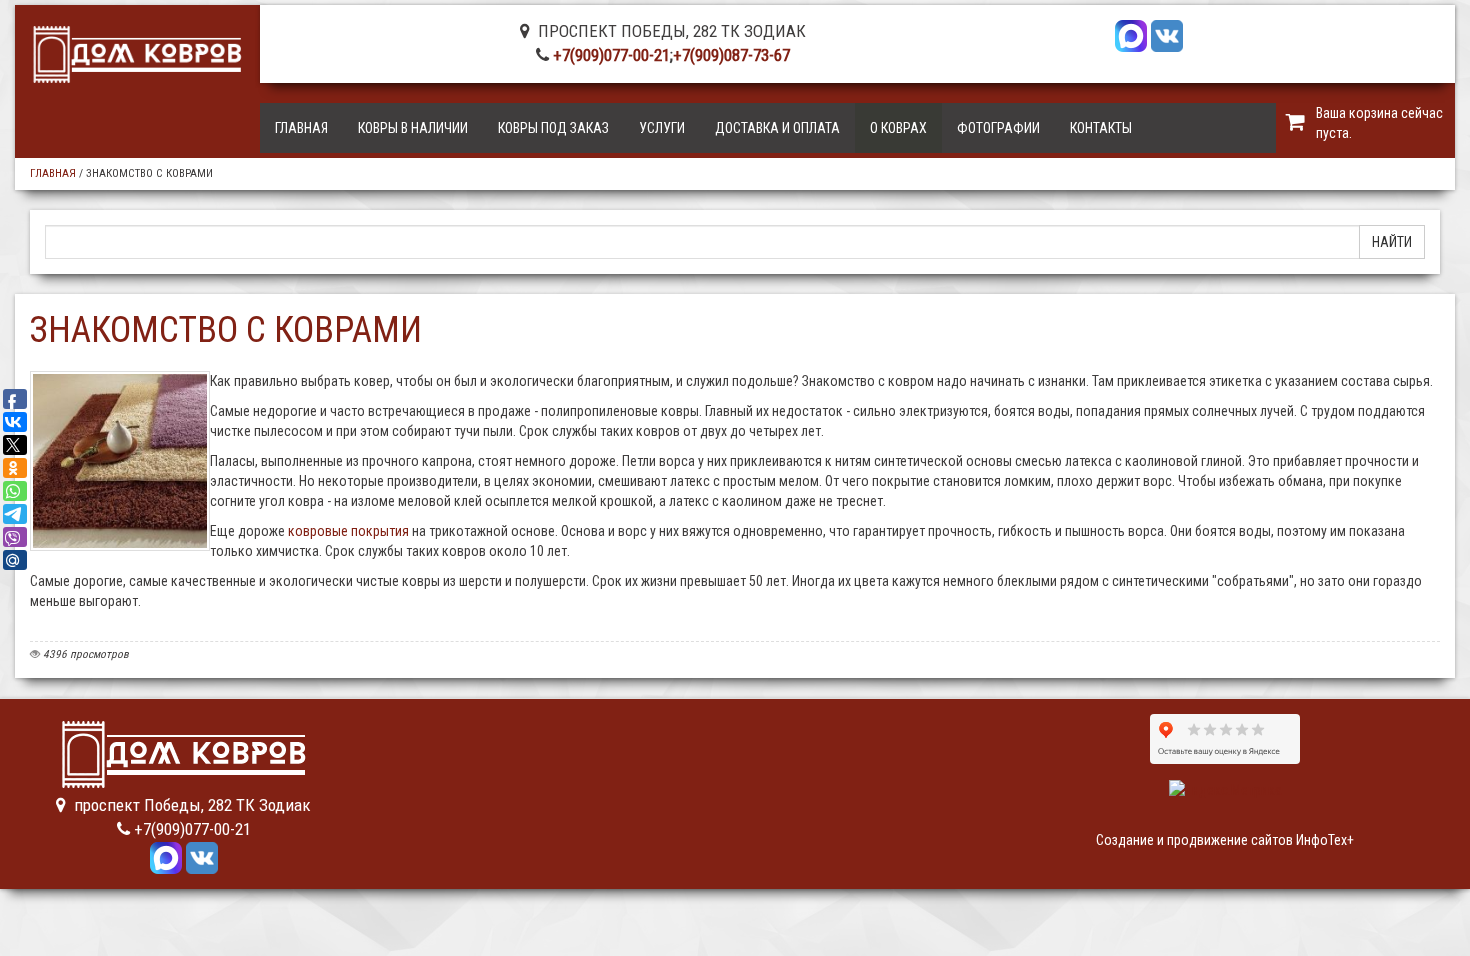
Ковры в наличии (413, 128)
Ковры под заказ (553, 128)
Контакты (1101, 128)
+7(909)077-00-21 (611, 55)
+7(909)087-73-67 (731, 55)
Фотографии (998, 128)
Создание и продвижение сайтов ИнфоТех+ (1225, 840)
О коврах (898, 128)
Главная (301, 128)
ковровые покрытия (348, 531)
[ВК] (1167, 34)
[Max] (1131, 34)
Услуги (662, 128)
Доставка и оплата (777, 128)
